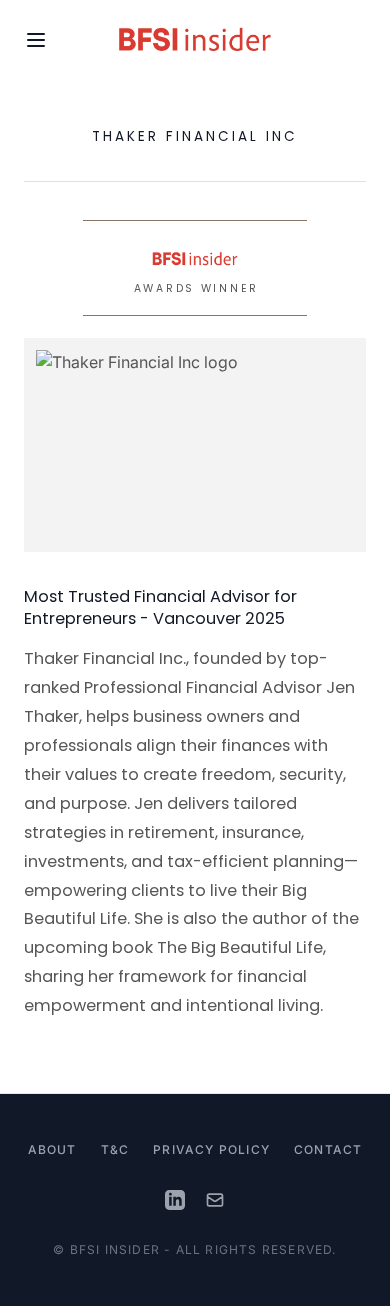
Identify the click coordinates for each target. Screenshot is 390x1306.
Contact (328, 1149)
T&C (115, 1149)
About (52, 1149)
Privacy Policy (211, 1149)
